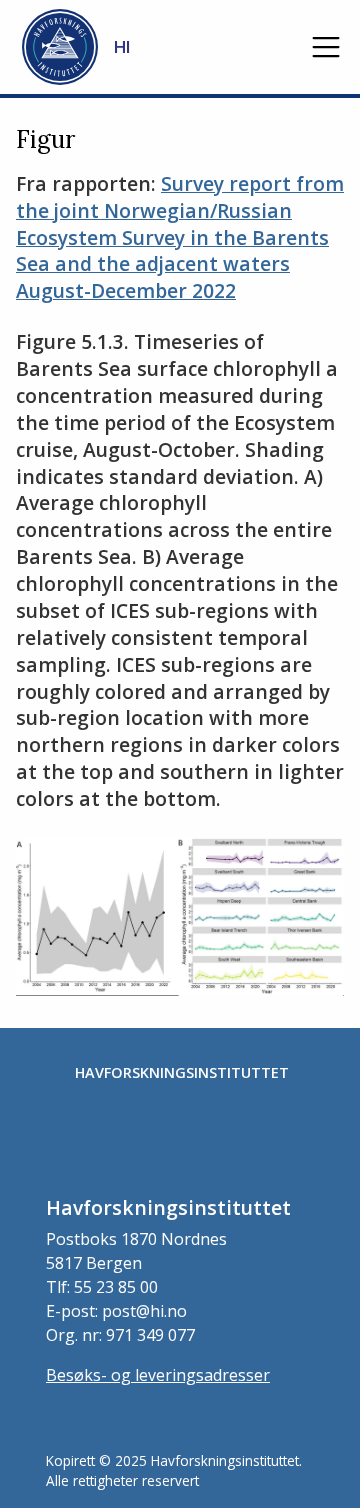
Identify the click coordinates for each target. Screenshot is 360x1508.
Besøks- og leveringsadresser (158, 1375)
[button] (326, 47)
